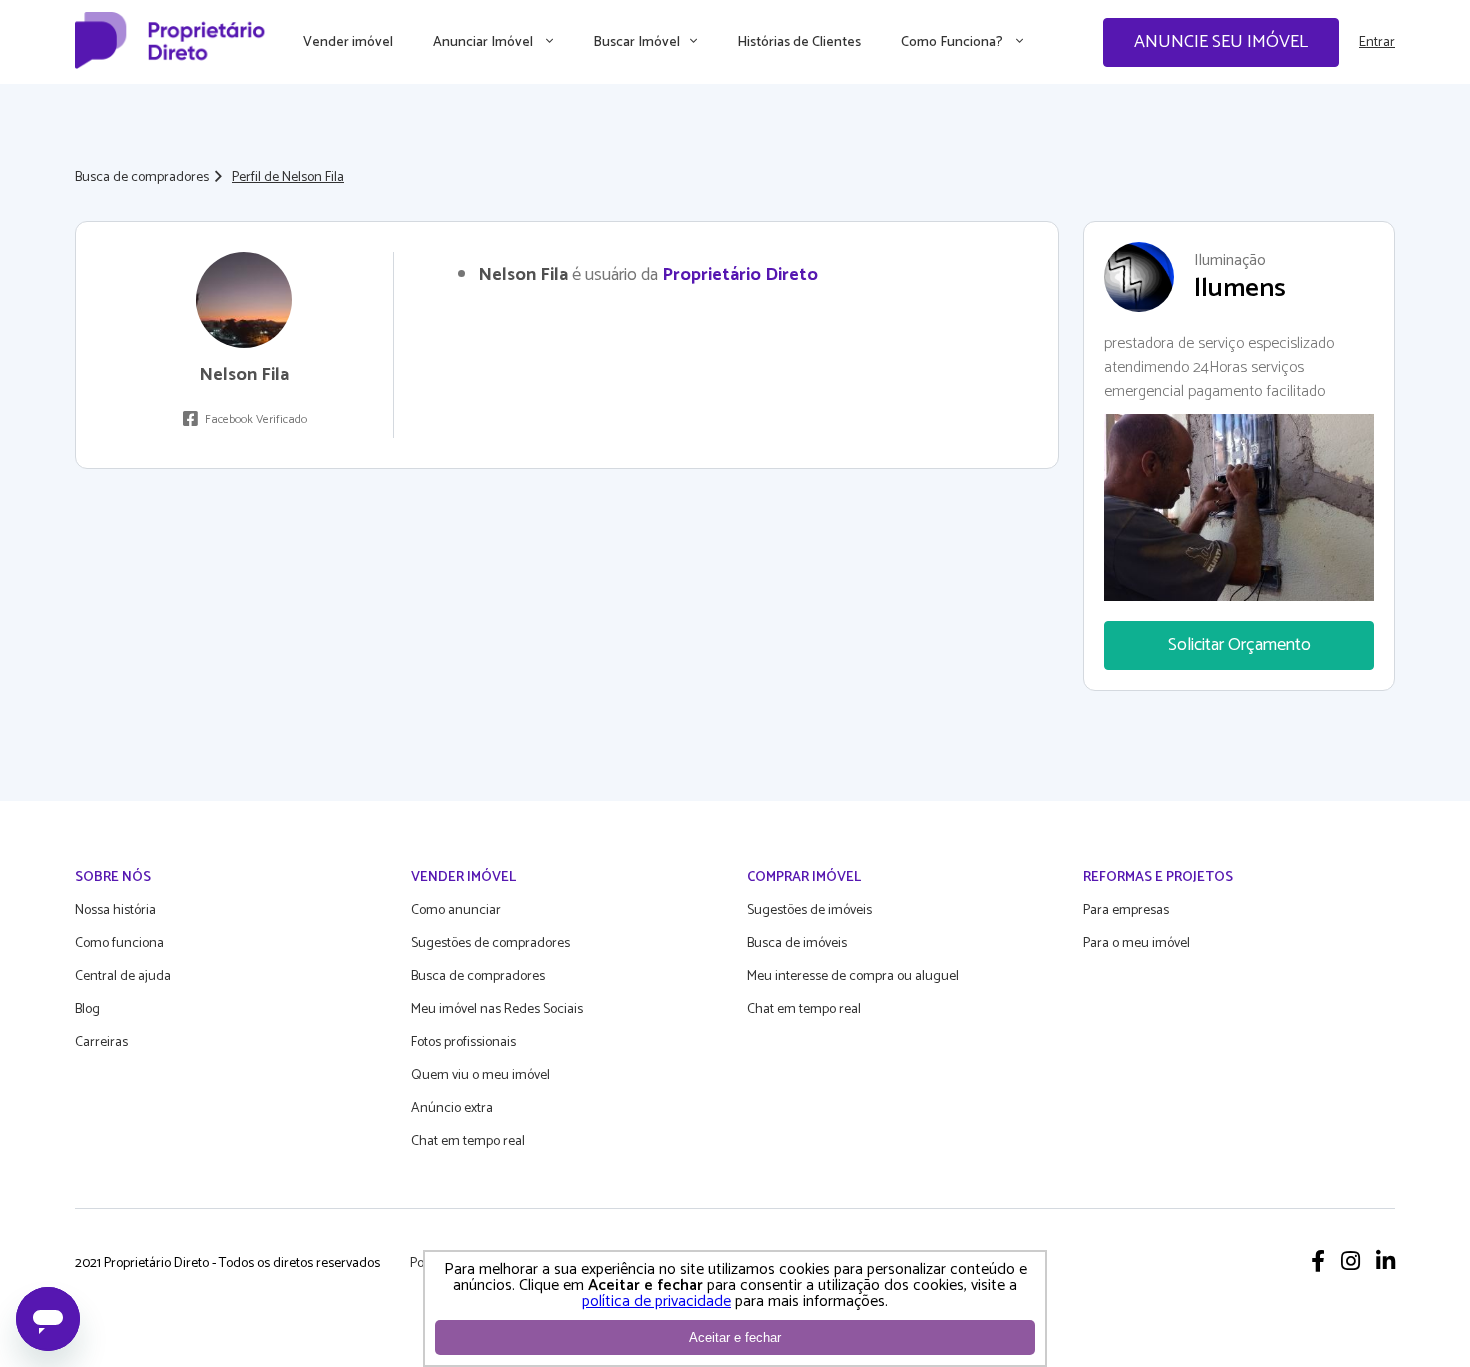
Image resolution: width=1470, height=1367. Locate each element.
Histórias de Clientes (799, 42)
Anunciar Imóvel (484, 42)
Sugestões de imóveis (809, 910)
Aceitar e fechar (735, 1337)
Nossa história (115, 910)
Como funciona (119, 943)
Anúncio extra (452, 1108)
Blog (87, 1009)
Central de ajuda (123, 976)
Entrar (1377, 42)
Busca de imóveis (797, 943)
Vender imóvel (348, 42)
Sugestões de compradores (490, 943)
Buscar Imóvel (636, 42)
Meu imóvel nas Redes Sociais (497, 1009)
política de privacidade (656, 1301)
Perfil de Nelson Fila (288, 177)
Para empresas (1126, 910)
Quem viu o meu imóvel (480, 1075)
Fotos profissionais (463, 1042)
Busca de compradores (142, 177)
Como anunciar (456, 910)
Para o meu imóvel (1136, 943)
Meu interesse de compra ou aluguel (853, 976)
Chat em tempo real (468, 1141)
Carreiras (101, 1042)
